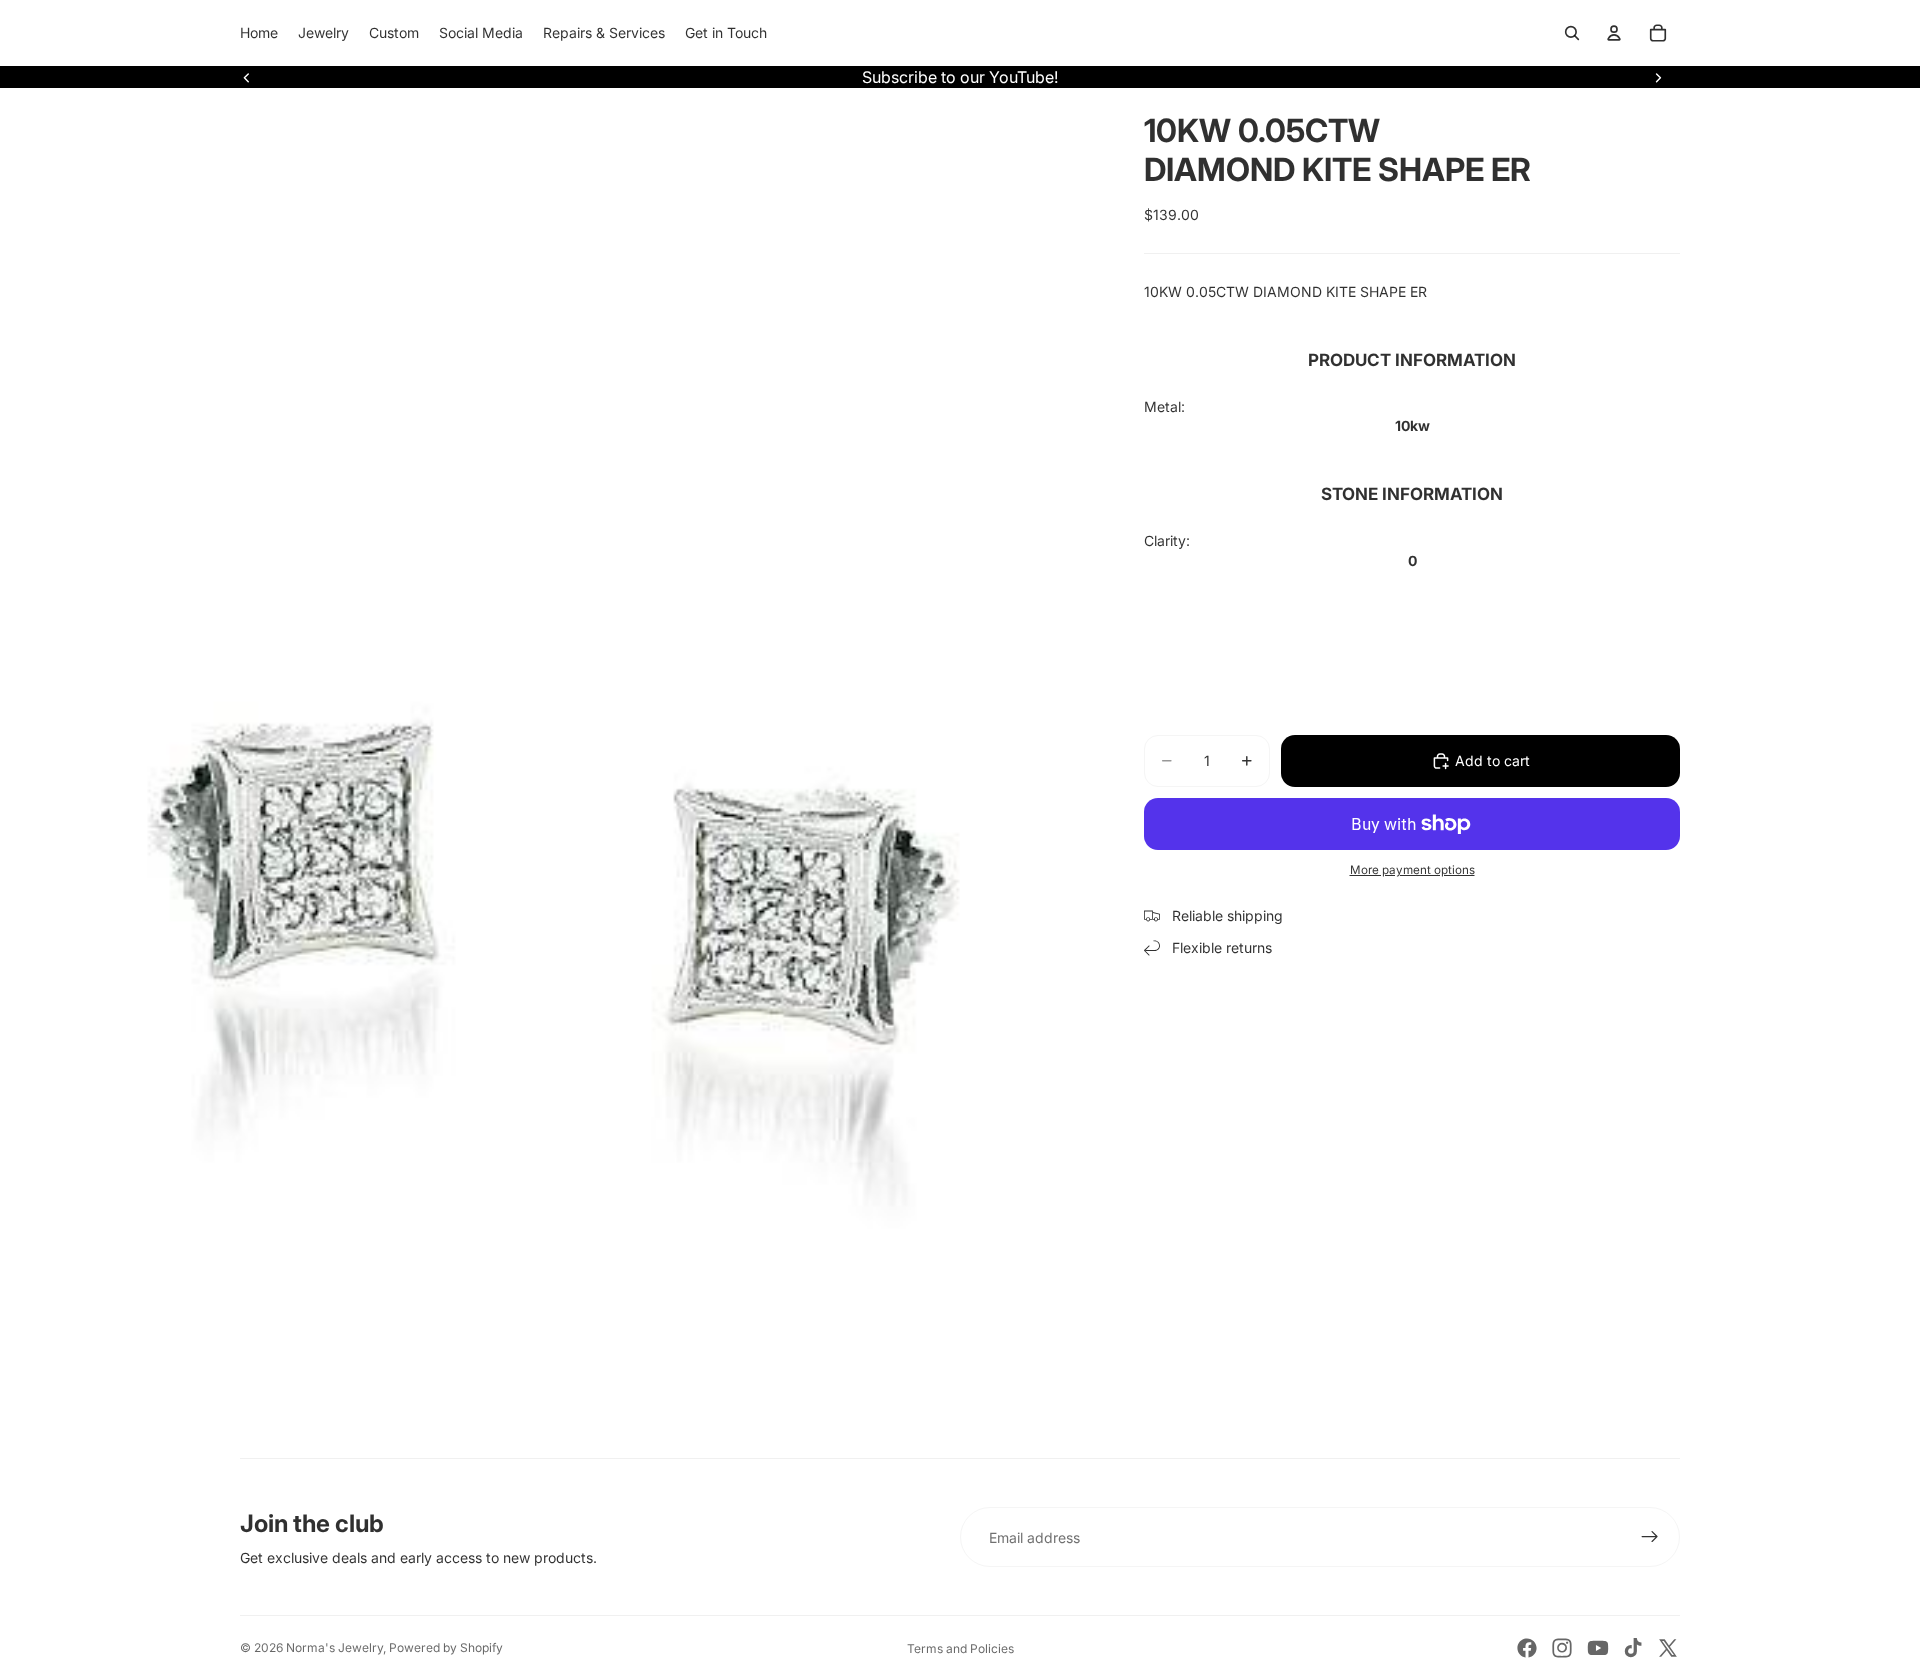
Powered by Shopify (446, 1647)
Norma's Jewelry (334, 1647)
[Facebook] (1527, 1648)
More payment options (1412, 870)
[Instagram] (1562, 1648)
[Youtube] (1598, 1648)
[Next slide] (1658, 77)
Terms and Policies (960, 1648)
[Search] (1572, 33)
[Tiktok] (1633, 1648)
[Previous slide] (247, 77)
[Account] (1614, 33)
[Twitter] (1668, 1648)
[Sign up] (1650, 1537)
